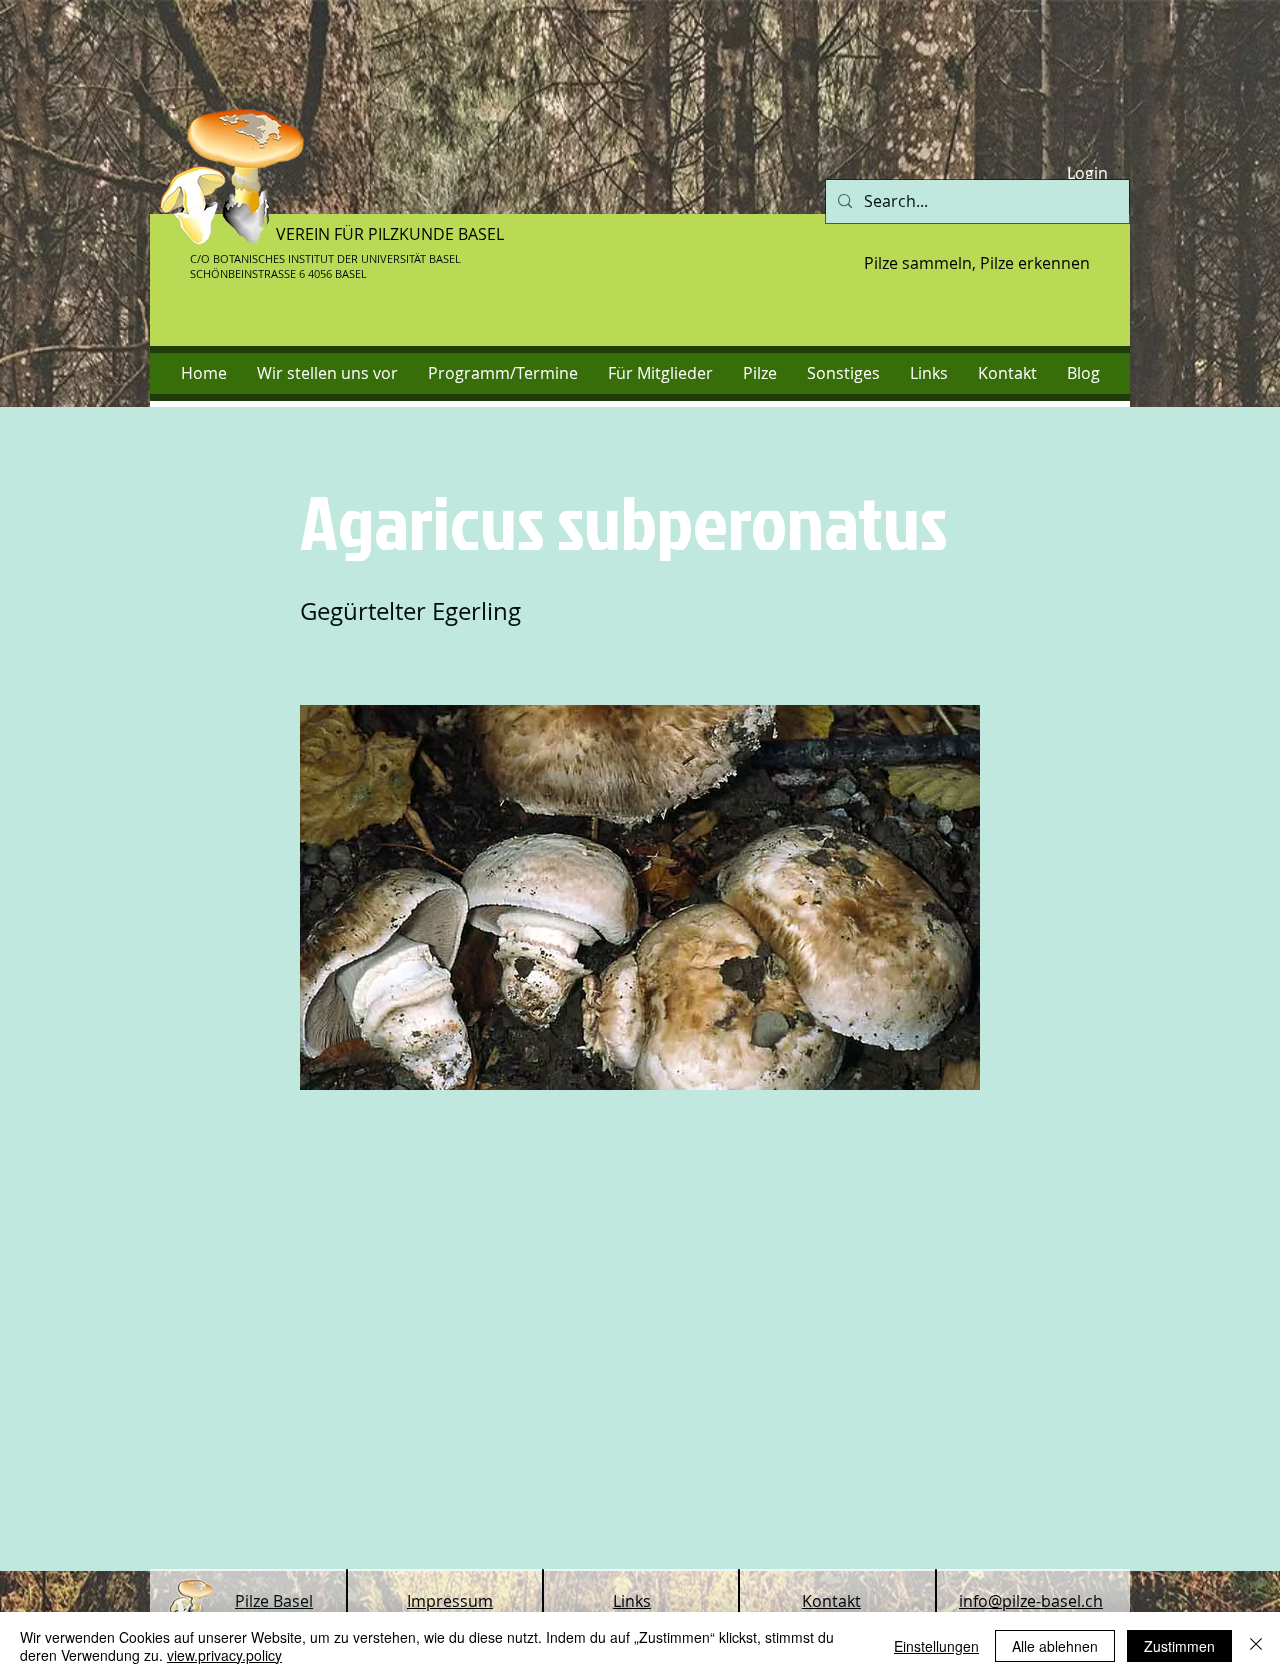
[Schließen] (1256, 1646)
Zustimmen (1179, 1646)
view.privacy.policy (224, 1655)
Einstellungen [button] (936, 1646)
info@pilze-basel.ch (1031, 1601)
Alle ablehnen (1055, 1646)
